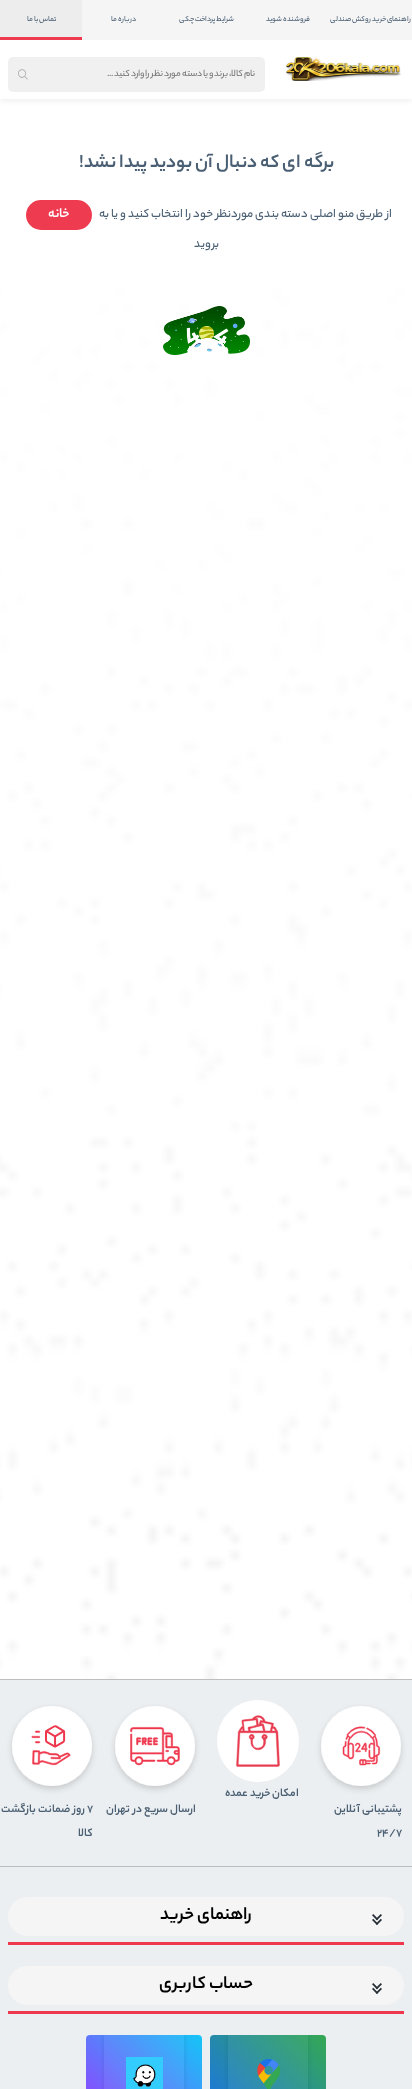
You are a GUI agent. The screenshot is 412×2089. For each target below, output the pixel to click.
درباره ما (123, 20)
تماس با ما (41, 20)
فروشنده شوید (288, 20)
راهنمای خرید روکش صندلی (370, 20)
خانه (59, 214)
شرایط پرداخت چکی (206, 20)
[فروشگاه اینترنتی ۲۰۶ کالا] (344, 69)
